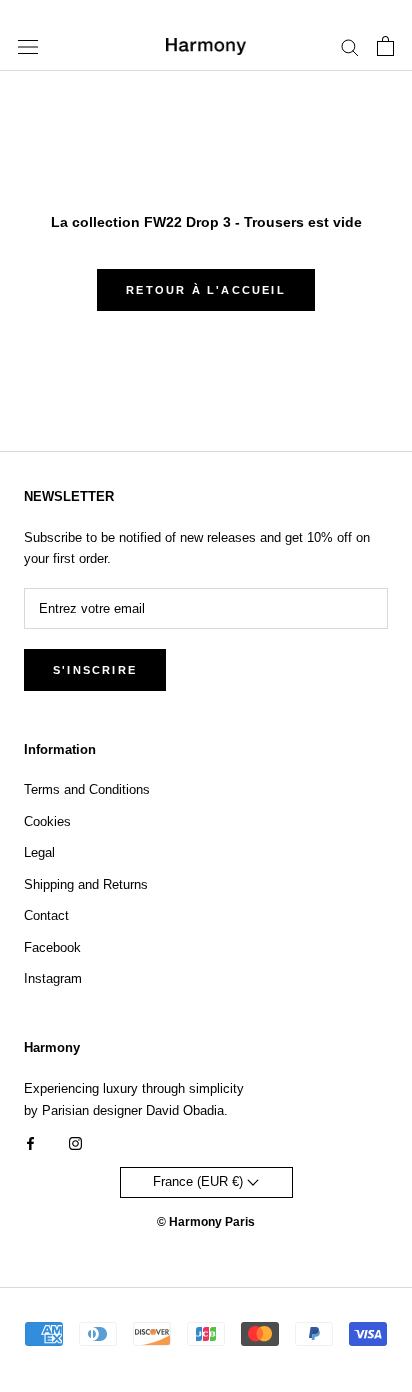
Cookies (47, 821)
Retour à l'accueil (206, 290)
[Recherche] (350, 46)
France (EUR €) (200, 1181)
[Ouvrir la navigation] (28, 46)
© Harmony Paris (206, 1222)
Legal (39, 852)
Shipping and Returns (86, 884)
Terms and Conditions (87, 789)
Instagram (53, 978)
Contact (46, 915)
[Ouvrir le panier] (385, 46)
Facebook (52, 947)
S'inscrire (95, 670)
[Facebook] (30, 1142)
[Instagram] (75, 1142)
